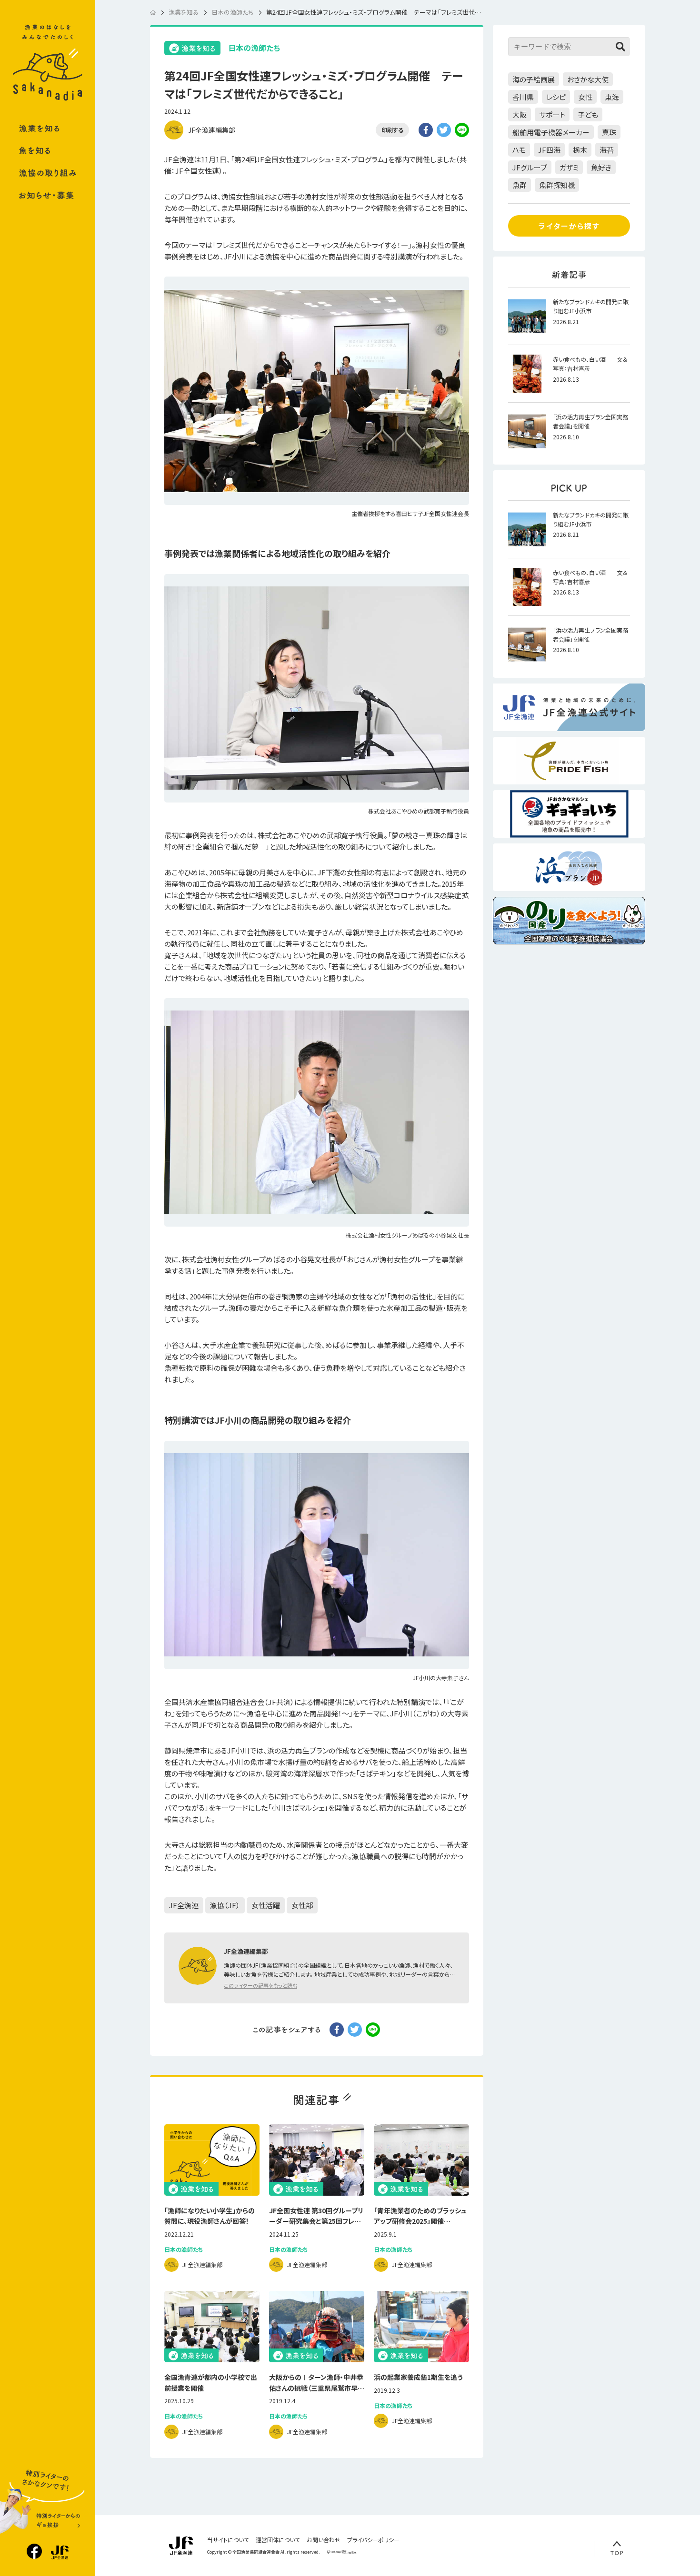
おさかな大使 (588, 79)
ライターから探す (569, 226)
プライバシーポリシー (373, 2540)
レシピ (556, 97)
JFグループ (530, 167)
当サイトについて (228, 2540)
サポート (552, 114)
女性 (585, 97)
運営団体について (278, 2540)
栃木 (580, 150)
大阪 (520, 114)
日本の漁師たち (254, 48)
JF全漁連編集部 (212, 130)
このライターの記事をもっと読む (260, 1985)
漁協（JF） (225, 1905)
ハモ (519, 150)
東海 (612, 97)
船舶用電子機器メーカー (551, 132)
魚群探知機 (557, 185)
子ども (588, 114)
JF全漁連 (184, 1905)
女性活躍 (266, 1905)
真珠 (609, 132)
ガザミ (569, 167)
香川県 (523, 97)
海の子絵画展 (534, 79)
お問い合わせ (324, 2540)
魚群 (520, 185)
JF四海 (549, 150)
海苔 (607, 150)
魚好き (601, 167)
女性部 (302, 1905)
